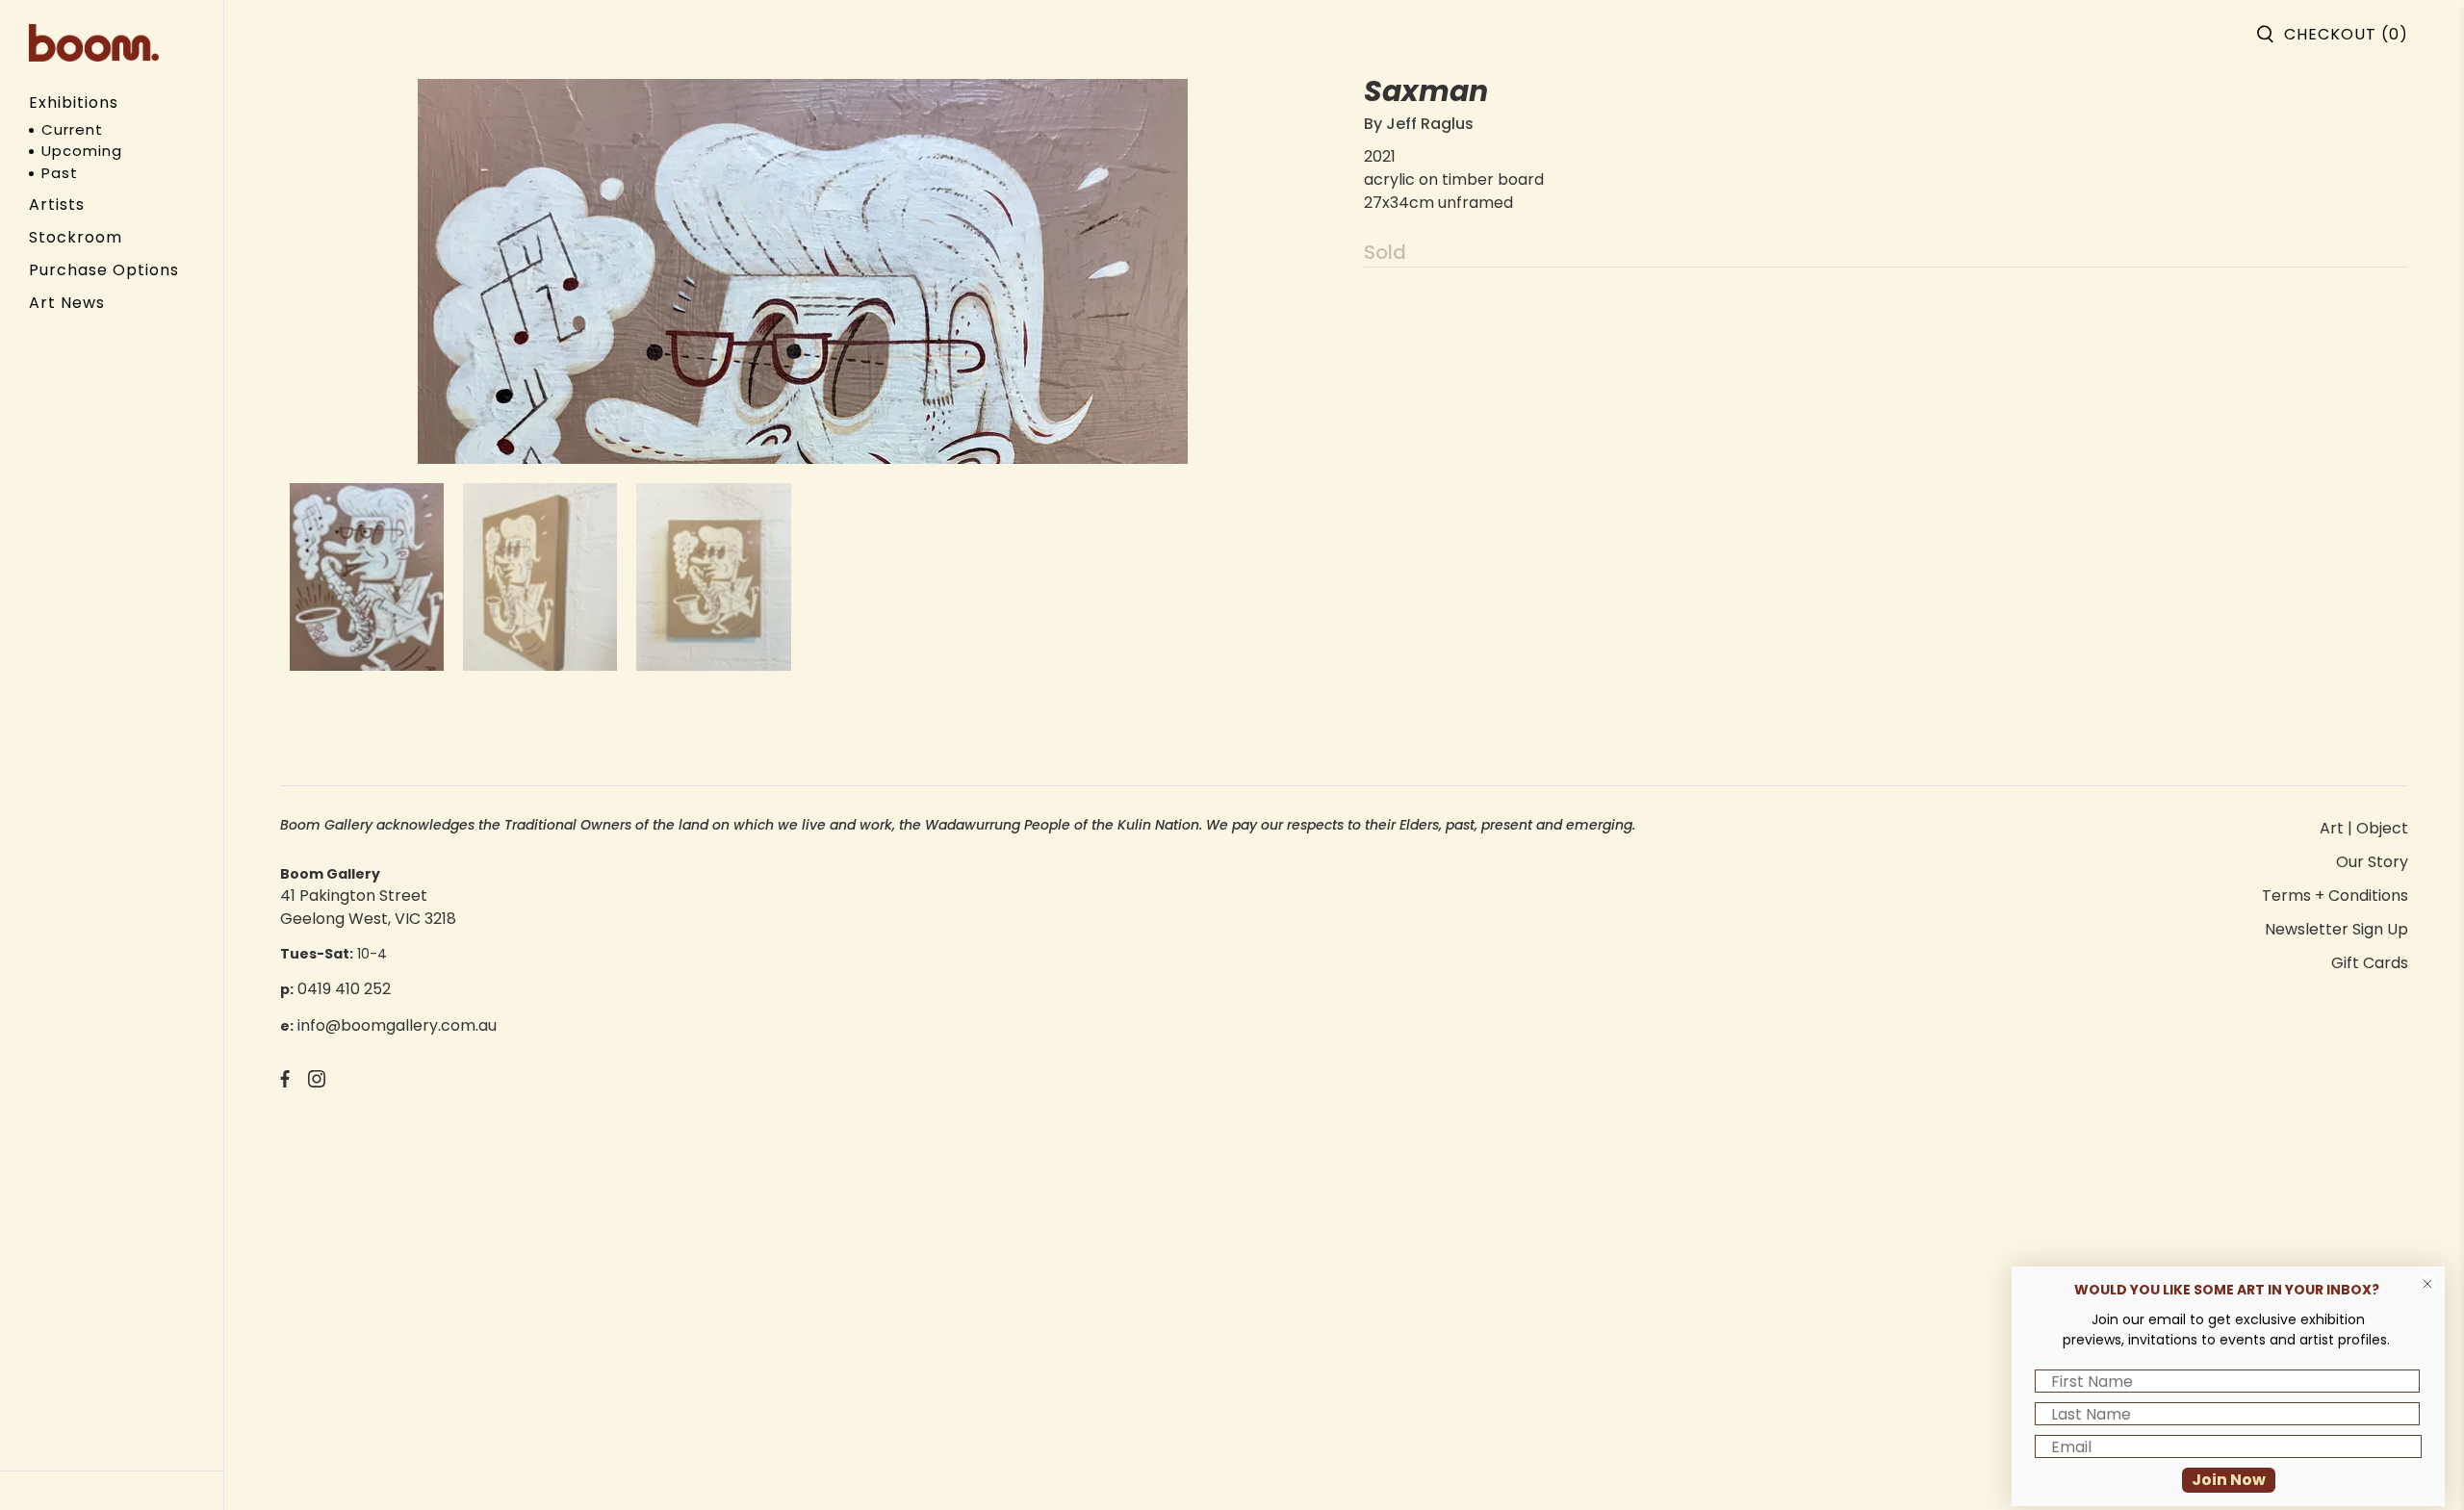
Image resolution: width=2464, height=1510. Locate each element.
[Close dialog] (2427, 1284)
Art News (67, 303)
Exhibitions (74, 102)
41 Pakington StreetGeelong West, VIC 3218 (368, 907)
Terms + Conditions (2335, 896)
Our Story (2372, 862)
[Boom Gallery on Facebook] (285, 1082)
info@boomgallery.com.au (397, 1025)
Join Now (2229, 1480)
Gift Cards (2370, 963)
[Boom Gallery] (94, 43)
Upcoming (82, 151)
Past (60, 173)
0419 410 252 (344, 989)
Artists (57, 205)
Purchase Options (104, 270)
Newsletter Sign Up (2336, 929)
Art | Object (2364, 828)
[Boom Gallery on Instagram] (317, 1082)
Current (72, 129)
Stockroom (76, 237)
